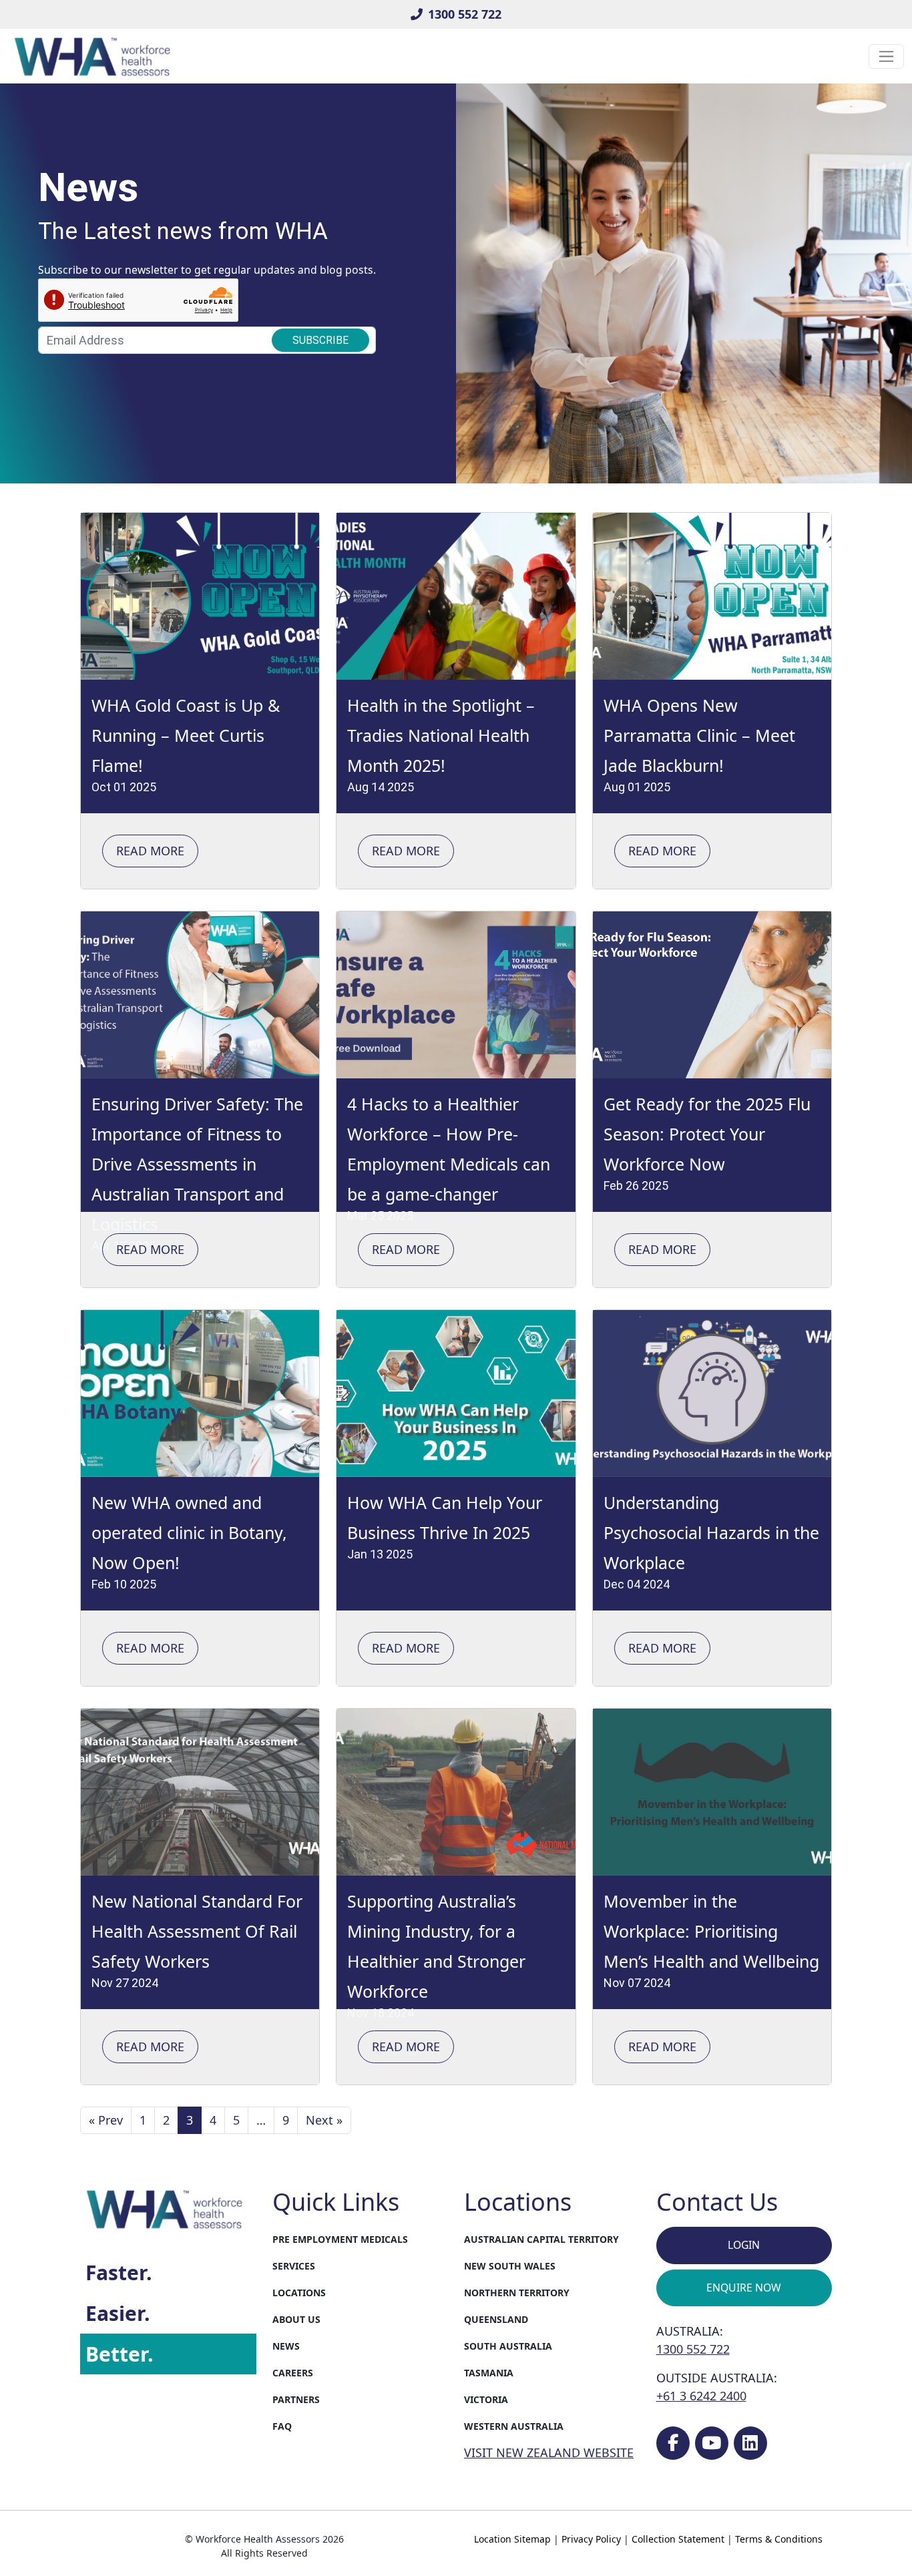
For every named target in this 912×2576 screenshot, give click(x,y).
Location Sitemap (512, 2539)
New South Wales (510, 2266)
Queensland (496, 2319)
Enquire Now (744, 2288)
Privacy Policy (591, 2539)
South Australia (508, 2346)
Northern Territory (517, 2293)
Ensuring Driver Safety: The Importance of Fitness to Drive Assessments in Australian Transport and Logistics (197, 1164)
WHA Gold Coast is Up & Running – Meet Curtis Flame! (186, 735)
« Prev (106, 2120)
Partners (296, 2399)
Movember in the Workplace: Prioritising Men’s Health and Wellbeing (711, 1931)
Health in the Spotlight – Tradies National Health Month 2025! (441, 735)
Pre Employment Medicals (340, 2239)
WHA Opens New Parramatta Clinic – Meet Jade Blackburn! (699, 735)
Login (744, 2245)
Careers (293, 2373)
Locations (299, 2293)
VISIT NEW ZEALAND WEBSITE (549, 2452)
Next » (324, 2120)
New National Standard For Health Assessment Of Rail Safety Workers (197, 1931)
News (286, 2346)
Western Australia (514, 2426)
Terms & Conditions (779, 2539)
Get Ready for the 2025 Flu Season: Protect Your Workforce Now (707, 1134)
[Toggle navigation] (886, 56)
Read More (150, 851)
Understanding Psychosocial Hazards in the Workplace (711, 1532)
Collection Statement (678, 2539)
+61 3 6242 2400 (701, 2396)
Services (294, 2266)
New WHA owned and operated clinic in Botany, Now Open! (189, 1532)
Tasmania (489, 2373)
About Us (296, 2319)
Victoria (486, 2399)
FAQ (282, 2426)
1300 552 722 (465, 14)
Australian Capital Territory (541, 2239)
